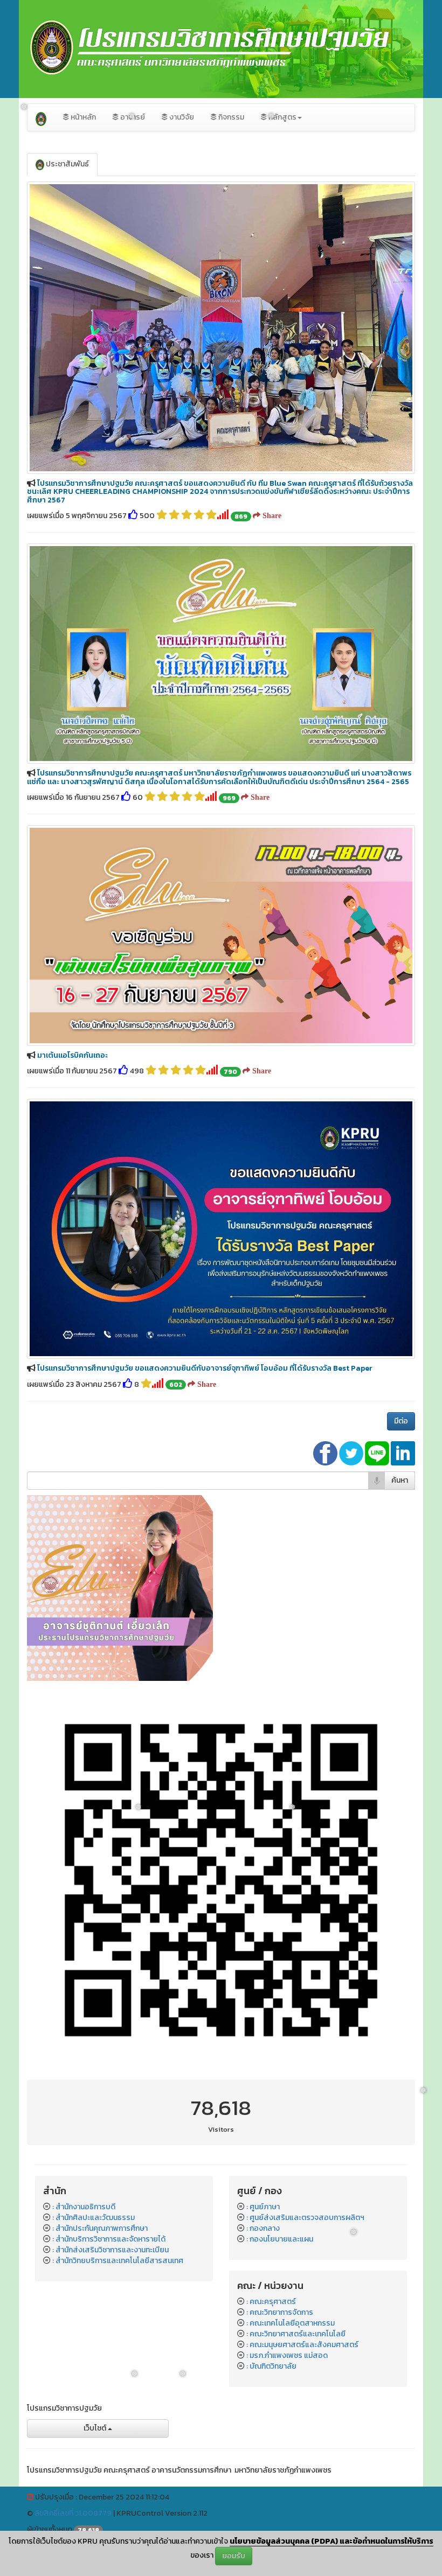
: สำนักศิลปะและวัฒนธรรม (94, 2218)
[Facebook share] (326, 1453)
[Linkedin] (403, 1453)
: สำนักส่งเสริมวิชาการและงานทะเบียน (110, 2250)
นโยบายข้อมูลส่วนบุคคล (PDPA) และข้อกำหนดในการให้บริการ (331, 2541)
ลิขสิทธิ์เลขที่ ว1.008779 (73, 2513)
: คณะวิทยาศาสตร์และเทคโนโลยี (296, 2334)
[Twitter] (352, 1453)
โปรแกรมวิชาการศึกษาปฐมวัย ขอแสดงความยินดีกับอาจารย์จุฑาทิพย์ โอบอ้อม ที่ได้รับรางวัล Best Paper (205, 1368)
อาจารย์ (132, 117)
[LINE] (378, 1453)
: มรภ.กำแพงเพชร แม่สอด (287, 2355)
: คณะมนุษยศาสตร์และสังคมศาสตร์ (302, 2345)
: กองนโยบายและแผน (280, 2239)
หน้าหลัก (82, 117)
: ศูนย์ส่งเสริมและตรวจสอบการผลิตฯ (305, 2218)
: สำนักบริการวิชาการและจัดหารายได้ (109, 2239)
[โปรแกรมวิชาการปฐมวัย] (41, 117)
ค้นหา (400, 1480)
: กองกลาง (263, 2228)
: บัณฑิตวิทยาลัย (271, 2366)
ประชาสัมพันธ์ (67, 164)
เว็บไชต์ (96, 2428)
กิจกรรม (230, 117)
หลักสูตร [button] (282, 117)
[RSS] (30, 2497)
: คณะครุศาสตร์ (271, 2302)
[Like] (133, 516)
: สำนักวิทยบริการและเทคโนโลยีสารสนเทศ (118, 2261)
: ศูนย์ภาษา (263, 2207)
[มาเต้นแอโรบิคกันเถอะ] (221, 935)
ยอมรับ (234, 2556)
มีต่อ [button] (401, 1421)
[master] (120, 1587)
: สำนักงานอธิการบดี (84, 2207)
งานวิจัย (181, 117)
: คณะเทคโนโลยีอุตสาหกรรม (291, 2323)
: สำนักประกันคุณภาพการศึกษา (100, 2228)
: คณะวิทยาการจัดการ (280, 2312)
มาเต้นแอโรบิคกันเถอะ (72, 1055)
